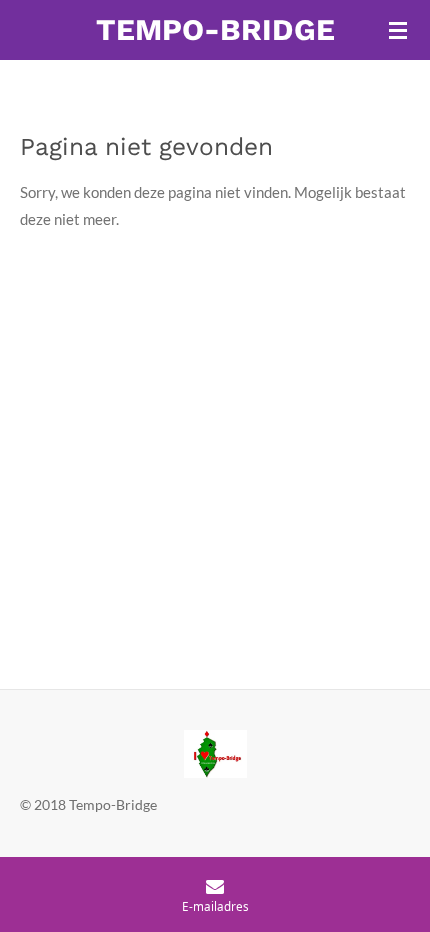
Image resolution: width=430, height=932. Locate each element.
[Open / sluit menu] (398, 30)
